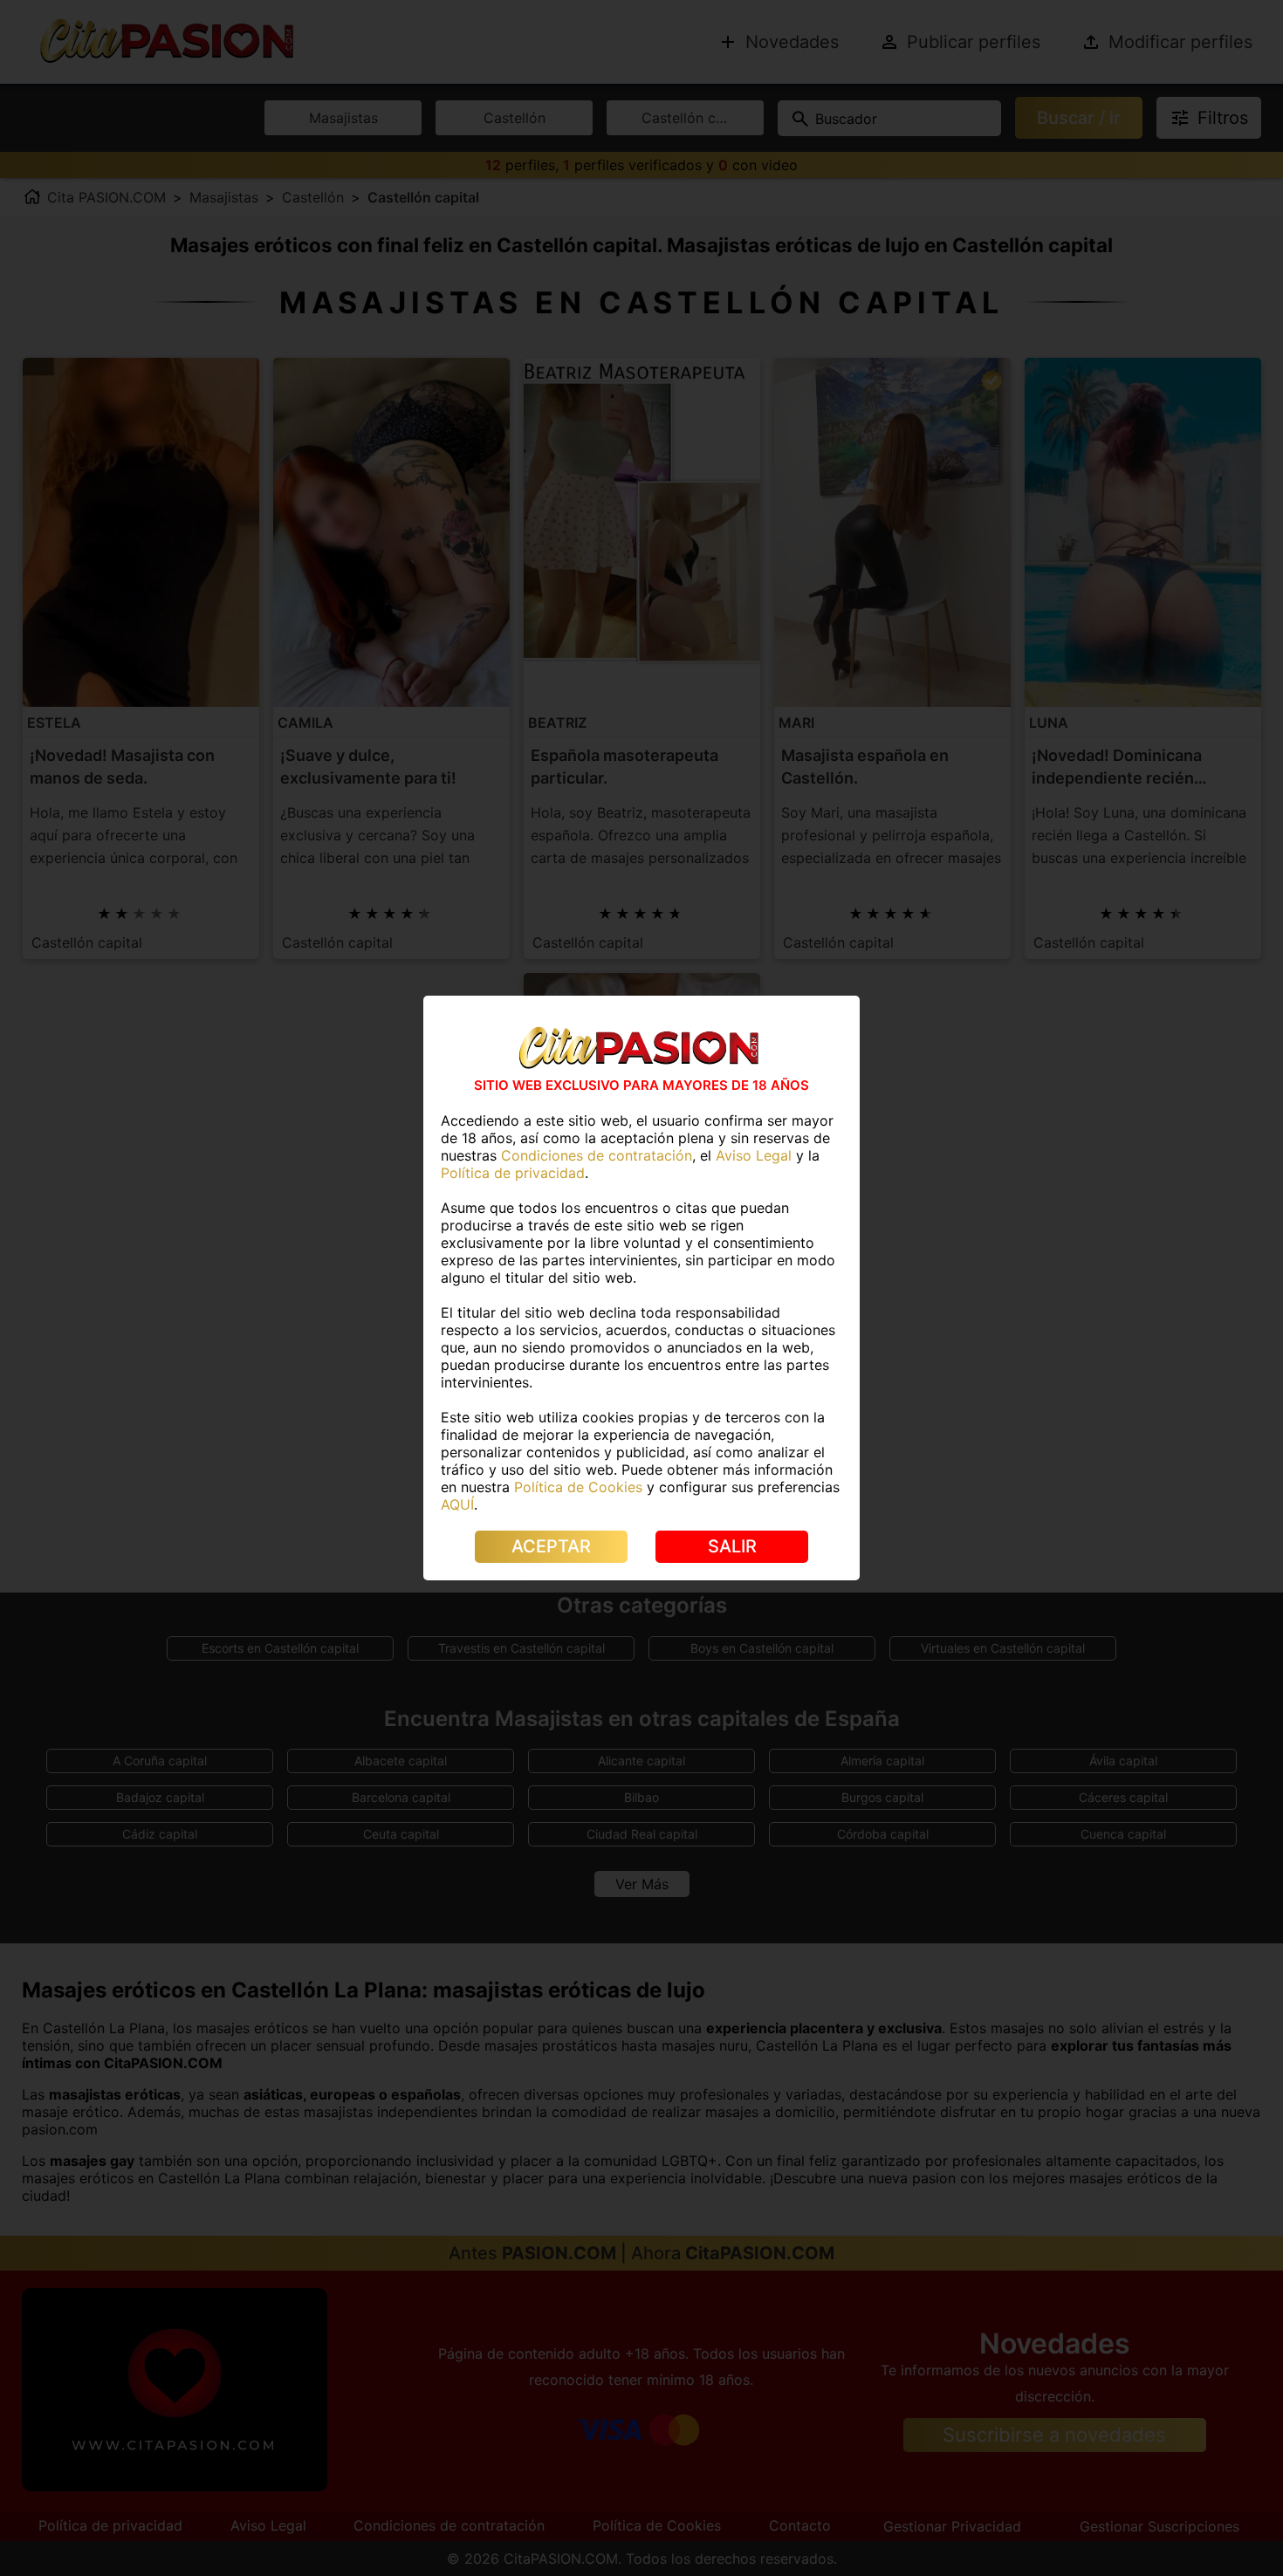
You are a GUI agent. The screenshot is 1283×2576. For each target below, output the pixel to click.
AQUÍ (457, 1504)
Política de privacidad (513, 1173)
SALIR (732, 1546)
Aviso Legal (754, 1155)
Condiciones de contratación (597, 1155)
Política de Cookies (578, 1487)
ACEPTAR (551, 1546)
